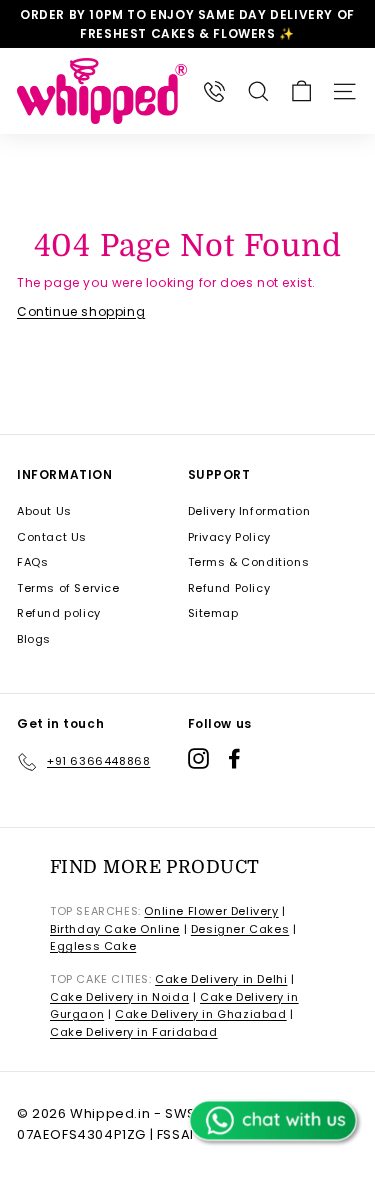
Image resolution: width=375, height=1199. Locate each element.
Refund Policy (229, 588)
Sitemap (213, 613)
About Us (44, 511)
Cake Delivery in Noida (119, 997)
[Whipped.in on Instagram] (198, 758)
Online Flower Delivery (211, 911)
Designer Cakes (240, 929)
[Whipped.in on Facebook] (234, 758)
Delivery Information (249, 511)
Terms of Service (68, 588)
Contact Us (52, 537)
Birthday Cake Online (115, 929)
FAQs (32, 562)
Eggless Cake (93, 946)
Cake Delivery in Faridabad (134, 1032)
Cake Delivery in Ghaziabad (201, 1014)
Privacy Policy (229, 537)
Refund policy (59, 613)
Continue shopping (81, 311)
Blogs (34, 639)
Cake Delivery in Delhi (221, 979)
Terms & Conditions (249, 562)
